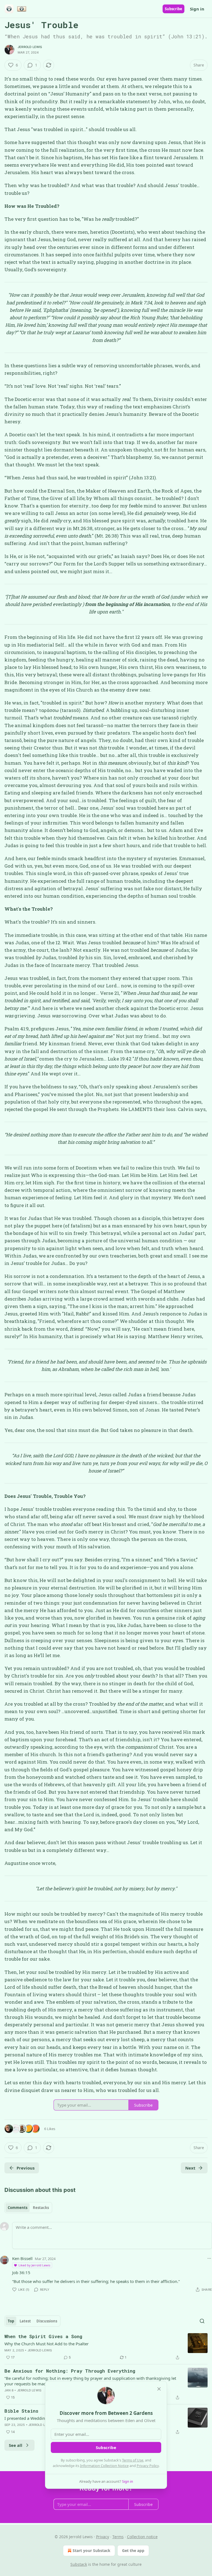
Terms (118, 2537)
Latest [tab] (25, 2321)
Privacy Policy (148, 2466)
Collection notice (142, 2537)
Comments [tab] (18, 2208)
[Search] (202, 2321)
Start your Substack (92, 2550)
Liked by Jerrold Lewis (34, 2265)
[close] (159, 2389)
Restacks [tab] (41, 2208)
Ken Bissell (22, 2258)
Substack (79, 2564)
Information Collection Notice (104, 2466)
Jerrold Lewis (30, 47)
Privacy (103, 2537)
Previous (26, 2168)
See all (16, 2445)
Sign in (197, 9)
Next (190, 2168)
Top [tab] (11, 2321)
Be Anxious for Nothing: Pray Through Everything (70, 2371)
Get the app (133, 2550)
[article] (106, 2347)
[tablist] (28, 2208)
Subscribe (173, 9)
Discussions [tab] (47, 2321)
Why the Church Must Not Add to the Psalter (47, 2344)
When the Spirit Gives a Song (43, 2336)
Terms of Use (133, 2460)
